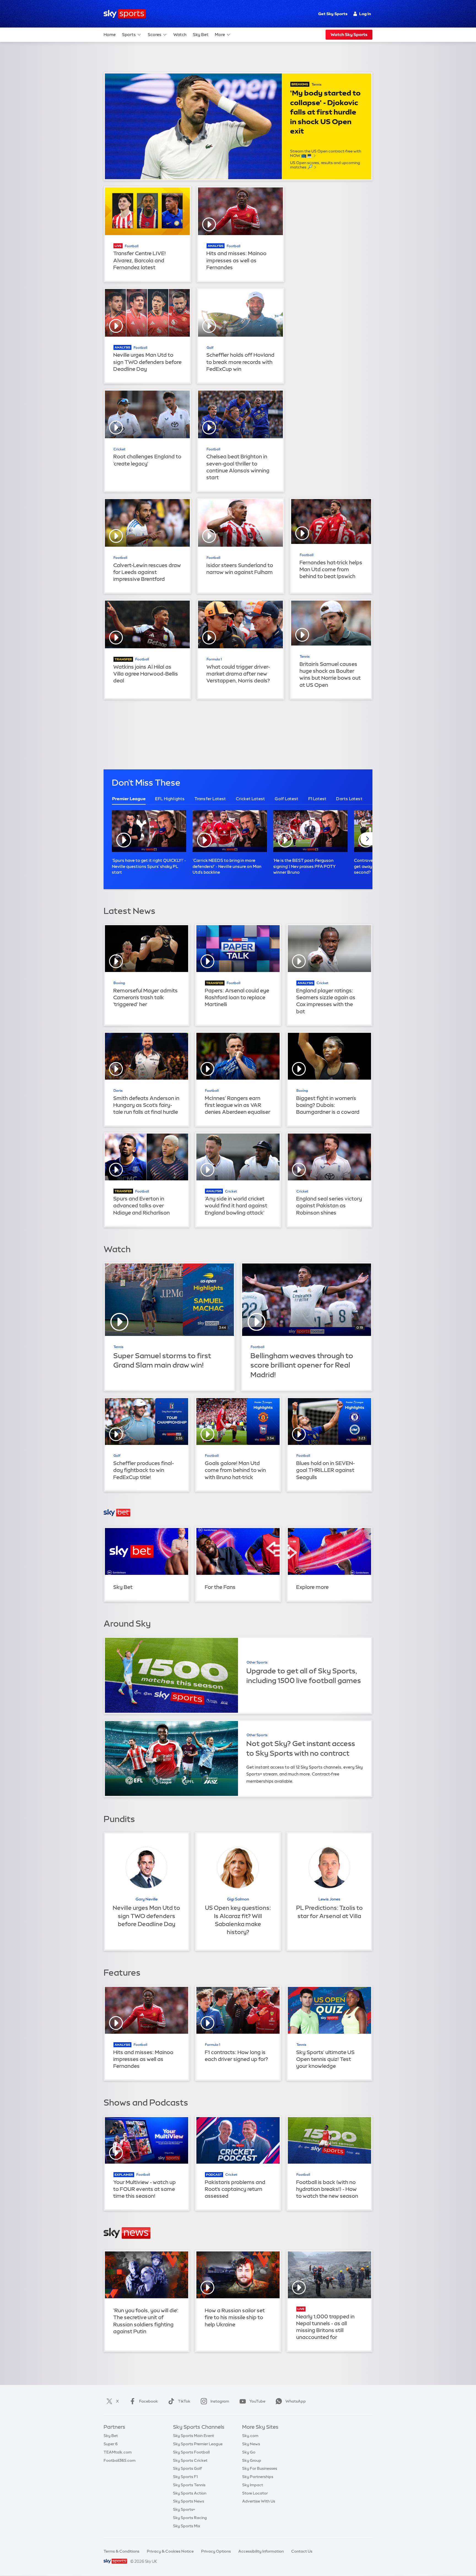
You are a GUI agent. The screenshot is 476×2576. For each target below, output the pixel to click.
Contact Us (302, 2551)
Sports (129, 35)
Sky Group (252, 2460)
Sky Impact (253, 2485)
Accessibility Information (261, 2551)
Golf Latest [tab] (286, 799)
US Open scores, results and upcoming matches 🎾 (325, 165)
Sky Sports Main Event (194, 2436)
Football (132, 246)
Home (110, 35)
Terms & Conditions (121, 2551)
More (220, 35)
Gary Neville (147, 1899)
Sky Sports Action (190, 2493)
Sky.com (250, 2436)
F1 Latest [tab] (317, 799)
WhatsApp (296, 2401)
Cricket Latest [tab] (251, 799)
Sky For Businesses (260, 2468)
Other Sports (257, 1662)
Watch (180, 35)
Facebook (148, 2401)
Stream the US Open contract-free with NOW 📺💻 (326, 153)
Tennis (317, 85)
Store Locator (255, 2493)
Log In (365, 14)
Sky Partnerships (258, 2477)
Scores (155, 35)
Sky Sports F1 (185, 2477)
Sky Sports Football (191, 2452)
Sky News (251, 2444)
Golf (210, 348)
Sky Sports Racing (190, 2518)
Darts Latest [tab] (349, 799)
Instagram (220, 2401)
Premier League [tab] (129, 799)
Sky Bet (201, 35)
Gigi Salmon (238, 1899)
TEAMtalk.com (118, 2452)
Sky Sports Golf (187, 2468)
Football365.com (120, 2460)
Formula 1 (214, 659)
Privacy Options (216, 2551)
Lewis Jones (329, 1899)
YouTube (257, 2401)
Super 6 (111, 2444)
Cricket (119, 449)
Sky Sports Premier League (198, 2444)
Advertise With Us (259, 2501)
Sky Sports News (189, 2501)
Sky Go (249, 2452)
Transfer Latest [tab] (210, 799)
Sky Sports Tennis (189, 2485)
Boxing (119, 983)
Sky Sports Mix (187, 2526)
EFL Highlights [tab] (170, 799)
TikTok (184, 2401)
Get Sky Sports (333, 14)
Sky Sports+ (184, 2509)
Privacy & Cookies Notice (170, 2551)
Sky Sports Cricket (190, 2460)
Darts (118, 1091)
